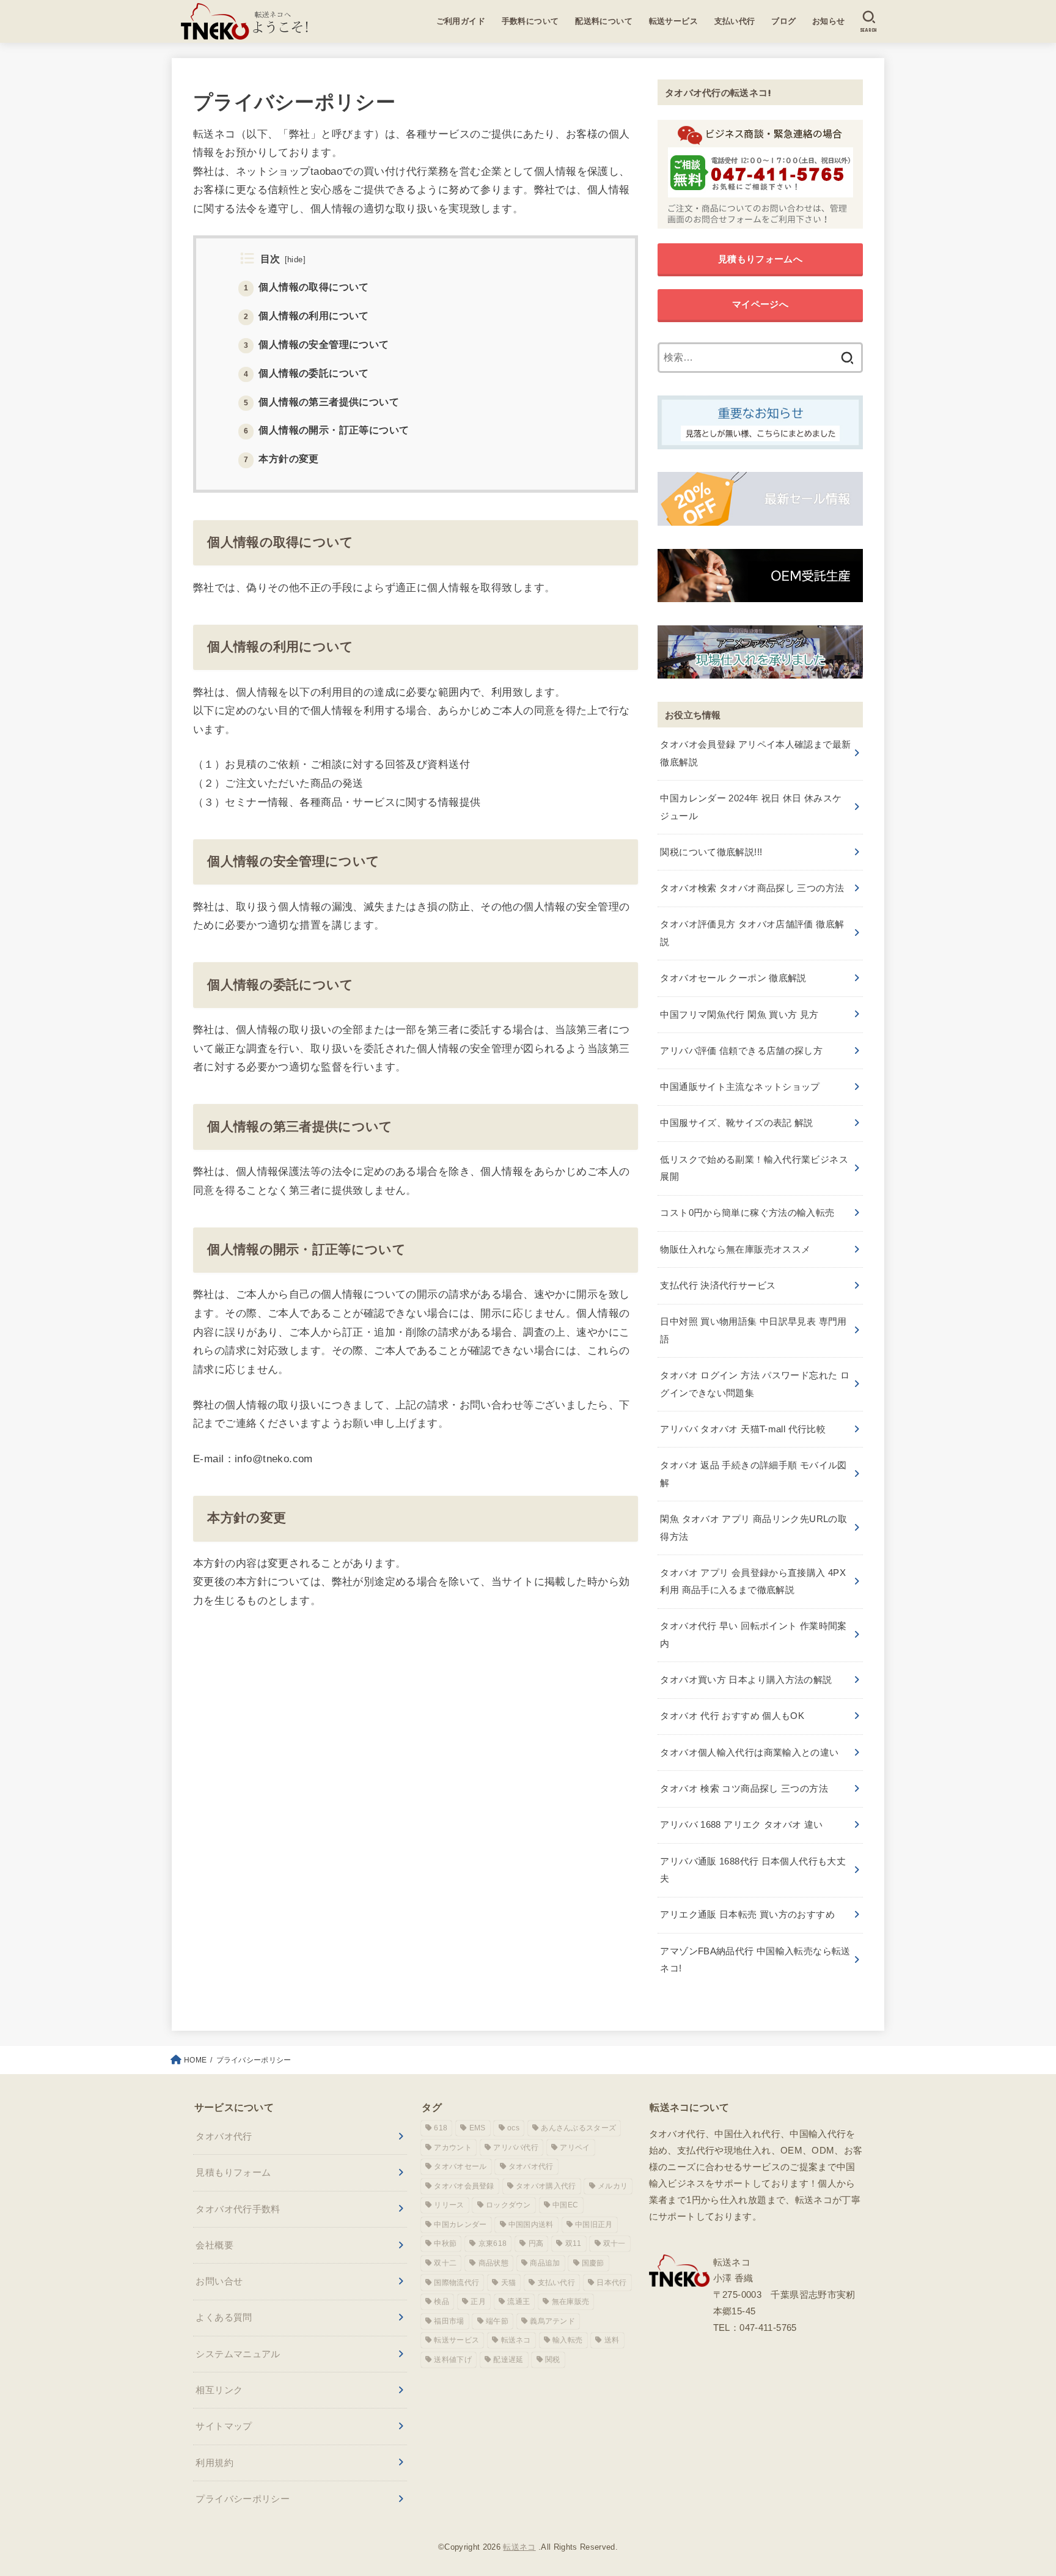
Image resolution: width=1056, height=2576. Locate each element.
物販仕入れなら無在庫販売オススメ (735, 1249)
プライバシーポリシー (243, 2499)
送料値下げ (453, 2360)
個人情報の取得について (306, 287)
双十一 (614, 2243)
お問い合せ (219, 2281)
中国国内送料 (531, 2225)
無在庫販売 (571, 2302)
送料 (612, 2340)
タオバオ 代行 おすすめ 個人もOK (732, 1716)
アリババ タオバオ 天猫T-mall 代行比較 (743, 1429)
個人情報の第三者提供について (321, 401)
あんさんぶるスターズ (578, 2128)
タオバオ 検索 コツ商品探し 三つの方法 (744, 1788)
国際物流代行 (457, 2283)
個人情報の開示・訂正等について (327, 430)
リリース (449, 2205)
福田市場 (449, 2321)
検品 (442, 2302)
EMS (478, 2128)
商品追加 (545, 2263)
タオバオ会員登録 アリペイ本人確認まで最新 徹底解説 (755, 753)
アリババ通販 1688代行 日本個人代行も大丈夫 (753, 1870)
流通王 (519, 2302)
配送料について (604, 21)
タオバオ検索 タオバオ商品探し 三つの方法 (752, 888)
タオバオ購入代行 (546, 2186)
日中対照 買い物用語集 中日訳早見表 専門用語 (753, 1330)
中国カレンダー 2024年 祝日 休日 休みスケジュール (751, 807)
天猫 (509, 2283)
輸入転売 (567, 2340)
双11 (574, 2243)
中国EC (565, 2205)
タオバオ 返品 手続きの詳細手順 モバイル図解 (753, 1474)
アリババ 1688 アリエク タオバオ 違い (741, 1824)
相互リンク (219, 2390)
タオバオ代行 (224, 2136)
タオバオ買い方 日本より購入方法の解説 (746, 1680)
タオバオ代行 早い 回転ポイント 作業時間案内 (753, 1634)
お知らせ (829, 21)
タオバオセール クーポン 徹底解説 (733, 978)
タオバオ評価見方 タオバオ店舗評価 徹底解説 (752, 933)
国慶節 (593, 2263)
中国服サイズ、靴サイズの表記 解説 (736, 1123)
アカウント (453, 2147)
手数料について (530, 21)
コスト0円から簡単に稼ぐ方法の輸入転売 (747, 1213)
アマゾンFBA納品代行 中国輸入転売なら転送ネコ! (755, 1960)
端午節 (497, 2321)
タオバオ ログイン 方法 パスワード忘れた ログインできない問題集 (755, 1384)
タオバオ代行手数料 (238, 2209)
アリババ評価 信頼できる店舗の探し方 (741, 1051)
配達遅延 (508, 2360)
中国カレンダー (460, 2225)
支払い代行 (735, 21)
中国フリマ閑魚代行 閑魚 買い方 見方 (739, 1014)
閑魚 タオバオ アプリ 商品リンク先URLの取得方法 (754, 1527)
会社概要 (215, 2245)
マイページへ (760, 304)
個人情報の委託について (306, 372)
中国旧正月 (594, 2225)
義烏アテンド (552, 2321)
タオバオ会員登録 (464, 2186)
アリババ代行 (516, 2147)
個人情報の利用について (306, 315)
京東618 (493, 2243)
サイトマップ (224, 2426)
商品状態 (493, 2263)
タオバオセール (460, 2166)
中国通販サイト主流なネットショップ (740, 1087)
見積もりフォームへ (760, 259)
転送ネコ (516, 2340)
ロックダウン (508, 2205)
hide (295, 259)
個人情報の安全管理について (317, 344)
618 (441, 2128)
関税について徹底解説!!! (711, 852)
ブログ (783, 21)
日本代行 (611, 2283)
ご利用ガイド (461, 21)
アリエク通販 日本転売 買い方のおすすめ (747, 1914)
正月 (478, 2302)
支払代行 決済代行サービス (718, 1285)
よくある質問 (224, 2317)
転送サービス (674, 21)
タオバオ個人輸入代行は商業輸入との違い (749, 1752)
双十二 (445, 2263)
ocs (513, 2128)
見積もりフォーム (233, 2172)
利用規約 (215, 2463)
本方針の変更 (281, 458)
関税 (553, 2360)
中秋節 (445, 2243)
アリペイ (575, 2147)
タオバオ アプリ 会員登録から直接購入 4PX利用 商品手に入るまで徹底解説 (753, 1581)
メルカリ (613, 2186)
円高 (536, 2243)
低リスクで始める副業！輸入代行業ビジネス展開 (754, 1168)
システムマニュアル (238, 2354)
